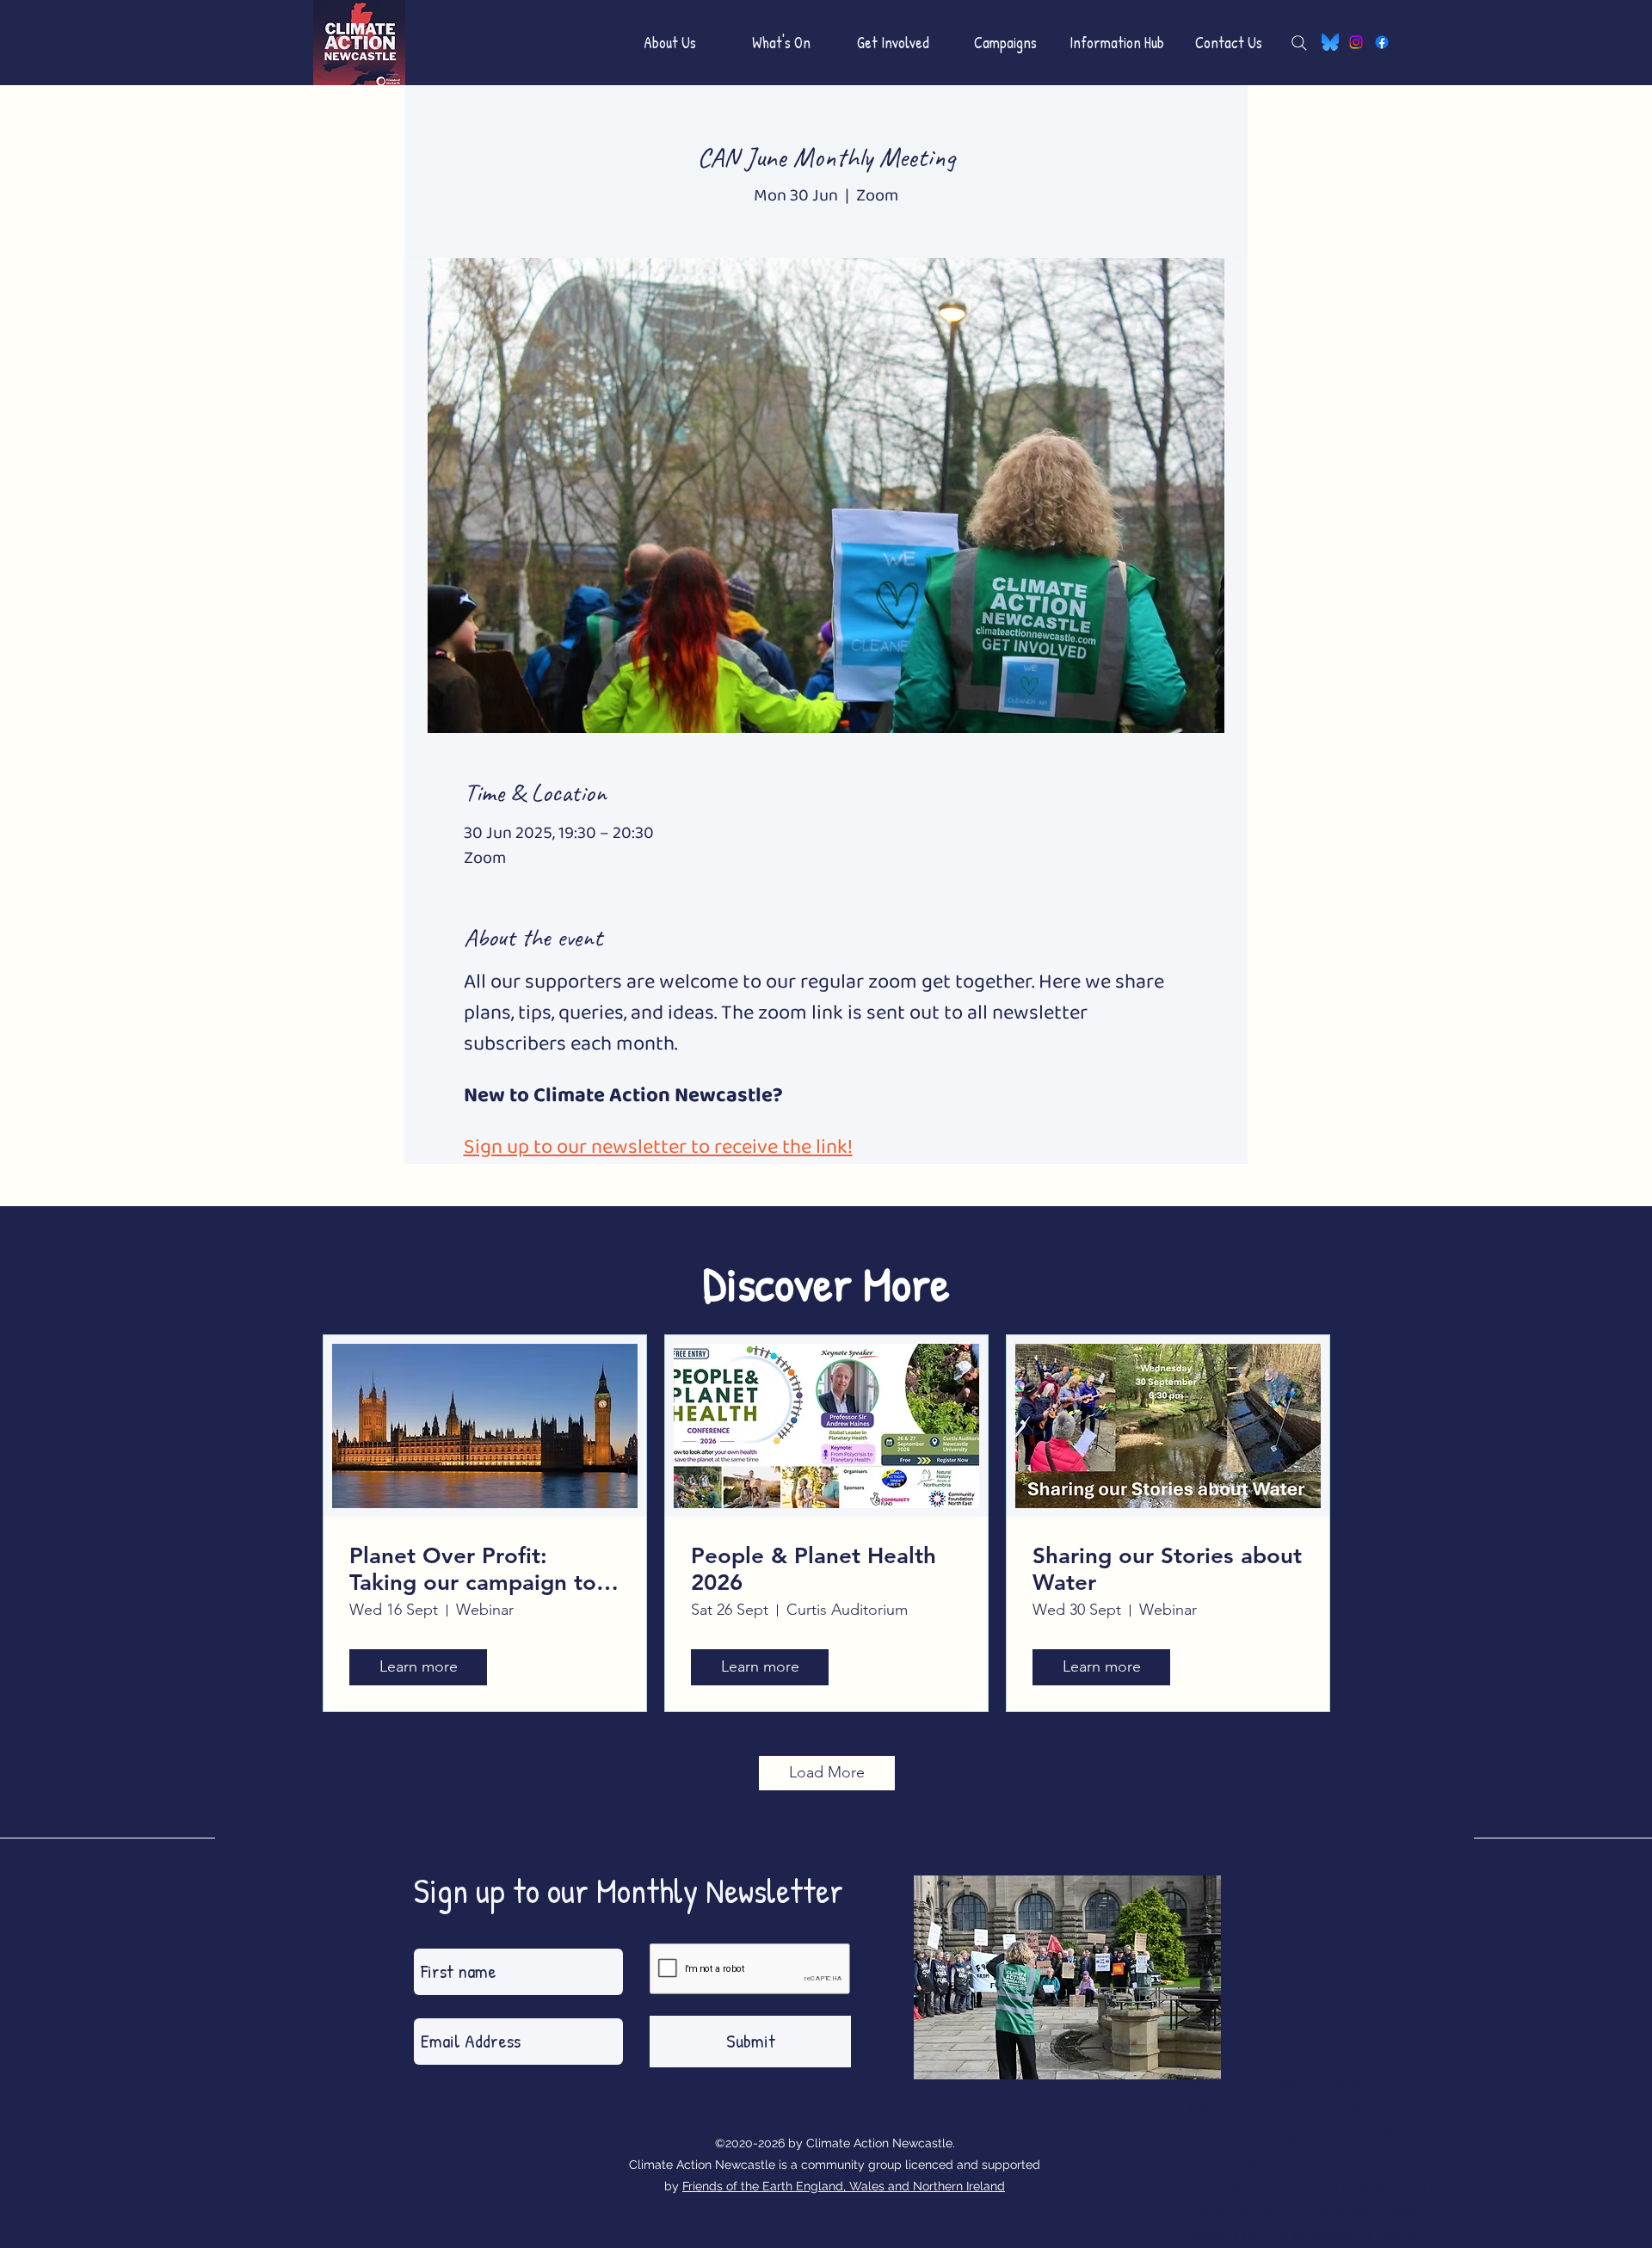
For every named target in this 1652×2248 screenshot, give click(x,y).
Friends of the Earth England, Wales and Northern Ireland (844, 2186)
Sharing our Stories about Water (1167, 1569)
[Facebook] (1382, 42)
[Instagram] (1356, 42)
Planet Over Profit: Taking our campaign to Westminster (473, 1569)
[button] (669, 43)
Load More (827, 1772)
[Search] (1299, 43)
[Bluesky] (1330, 42)
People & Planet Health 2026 (814, 1569)
